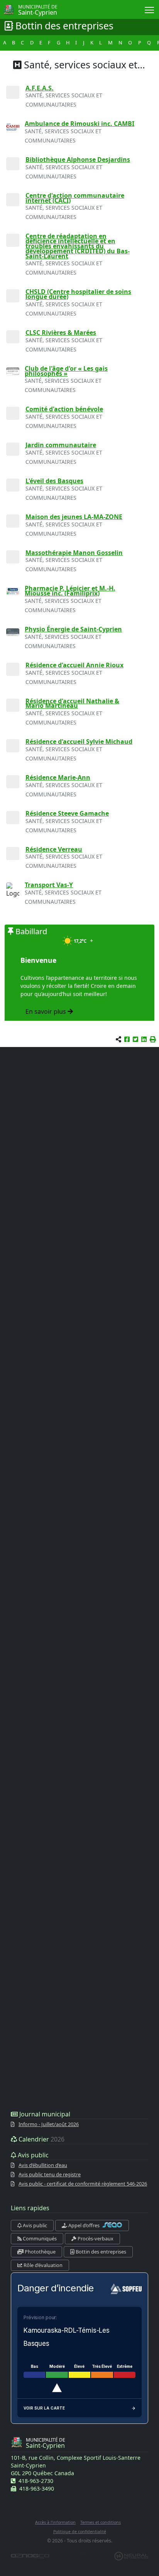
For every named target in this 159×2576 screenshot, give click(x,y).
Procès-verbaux (95, 2238)
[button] (153, 1039)
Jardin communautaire (61, 445)
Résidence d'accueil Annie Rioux (74, 665)
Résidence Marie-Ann (58, 777)
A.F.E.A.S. (40, 88)
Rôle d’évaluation (42, 2265)
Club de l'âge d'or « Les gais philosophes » (66, 371)
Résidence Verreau (54, 849)
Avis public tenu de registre (50, 2174)
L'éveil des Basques (54, 481)
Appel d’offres (84, 2225)
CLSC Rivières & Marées (61, 333)
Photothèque (40, 2252)
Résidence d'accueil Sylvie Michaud (79, 742)
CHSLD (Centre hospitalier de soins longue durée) (78, 294)
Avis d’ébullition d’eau (43, 2165)
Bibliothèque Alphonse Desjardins (78, 160)
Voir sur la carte (44, 2408)
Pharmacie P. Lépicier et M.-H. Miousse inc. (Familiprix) (70, 591)
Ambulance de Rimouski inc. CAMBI (79, 124)
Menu (150, 9)
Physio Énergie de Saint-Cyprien (73, 629)
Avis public (34, 2225)
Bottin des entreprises (100, 2252)
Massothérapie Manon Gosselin (74, 553)
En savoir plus (47, 1011)
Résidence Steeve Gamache (67, 813)
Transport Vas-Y (49, 885)
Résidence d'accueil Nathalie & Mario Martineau (72, 703)
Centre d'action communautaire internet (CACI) (75, 198)
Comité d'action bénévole (64, 409)
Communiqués (39, 2238)
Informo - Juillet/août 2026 (49, 2124)
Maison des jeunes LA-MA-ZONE (74, 517)
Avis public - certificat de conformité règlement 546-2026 (83, 2184)
